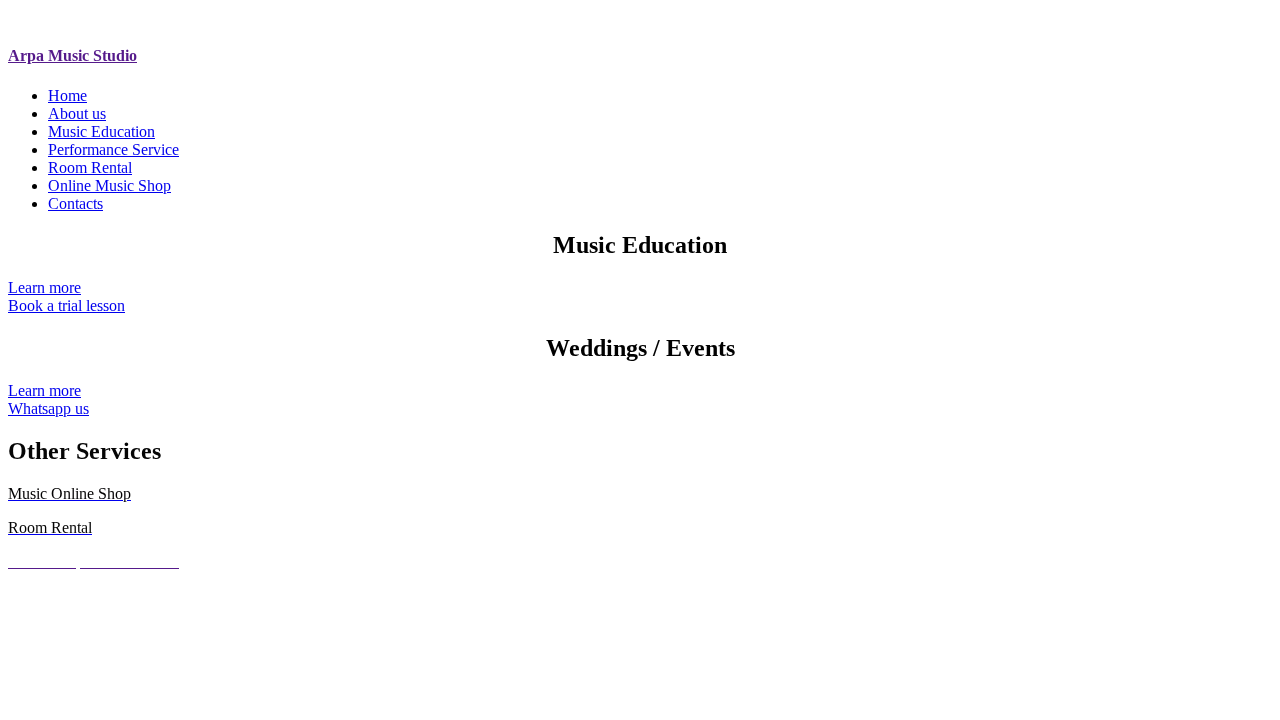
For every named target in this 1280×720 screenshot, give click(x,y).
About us (77, 113)
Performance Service (113, 149)
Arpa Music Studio (72, 55)
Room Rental (90, 167)
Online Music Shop (109, 185)
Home (67, 95)
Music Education (101, 131)
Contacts (75, 203)
